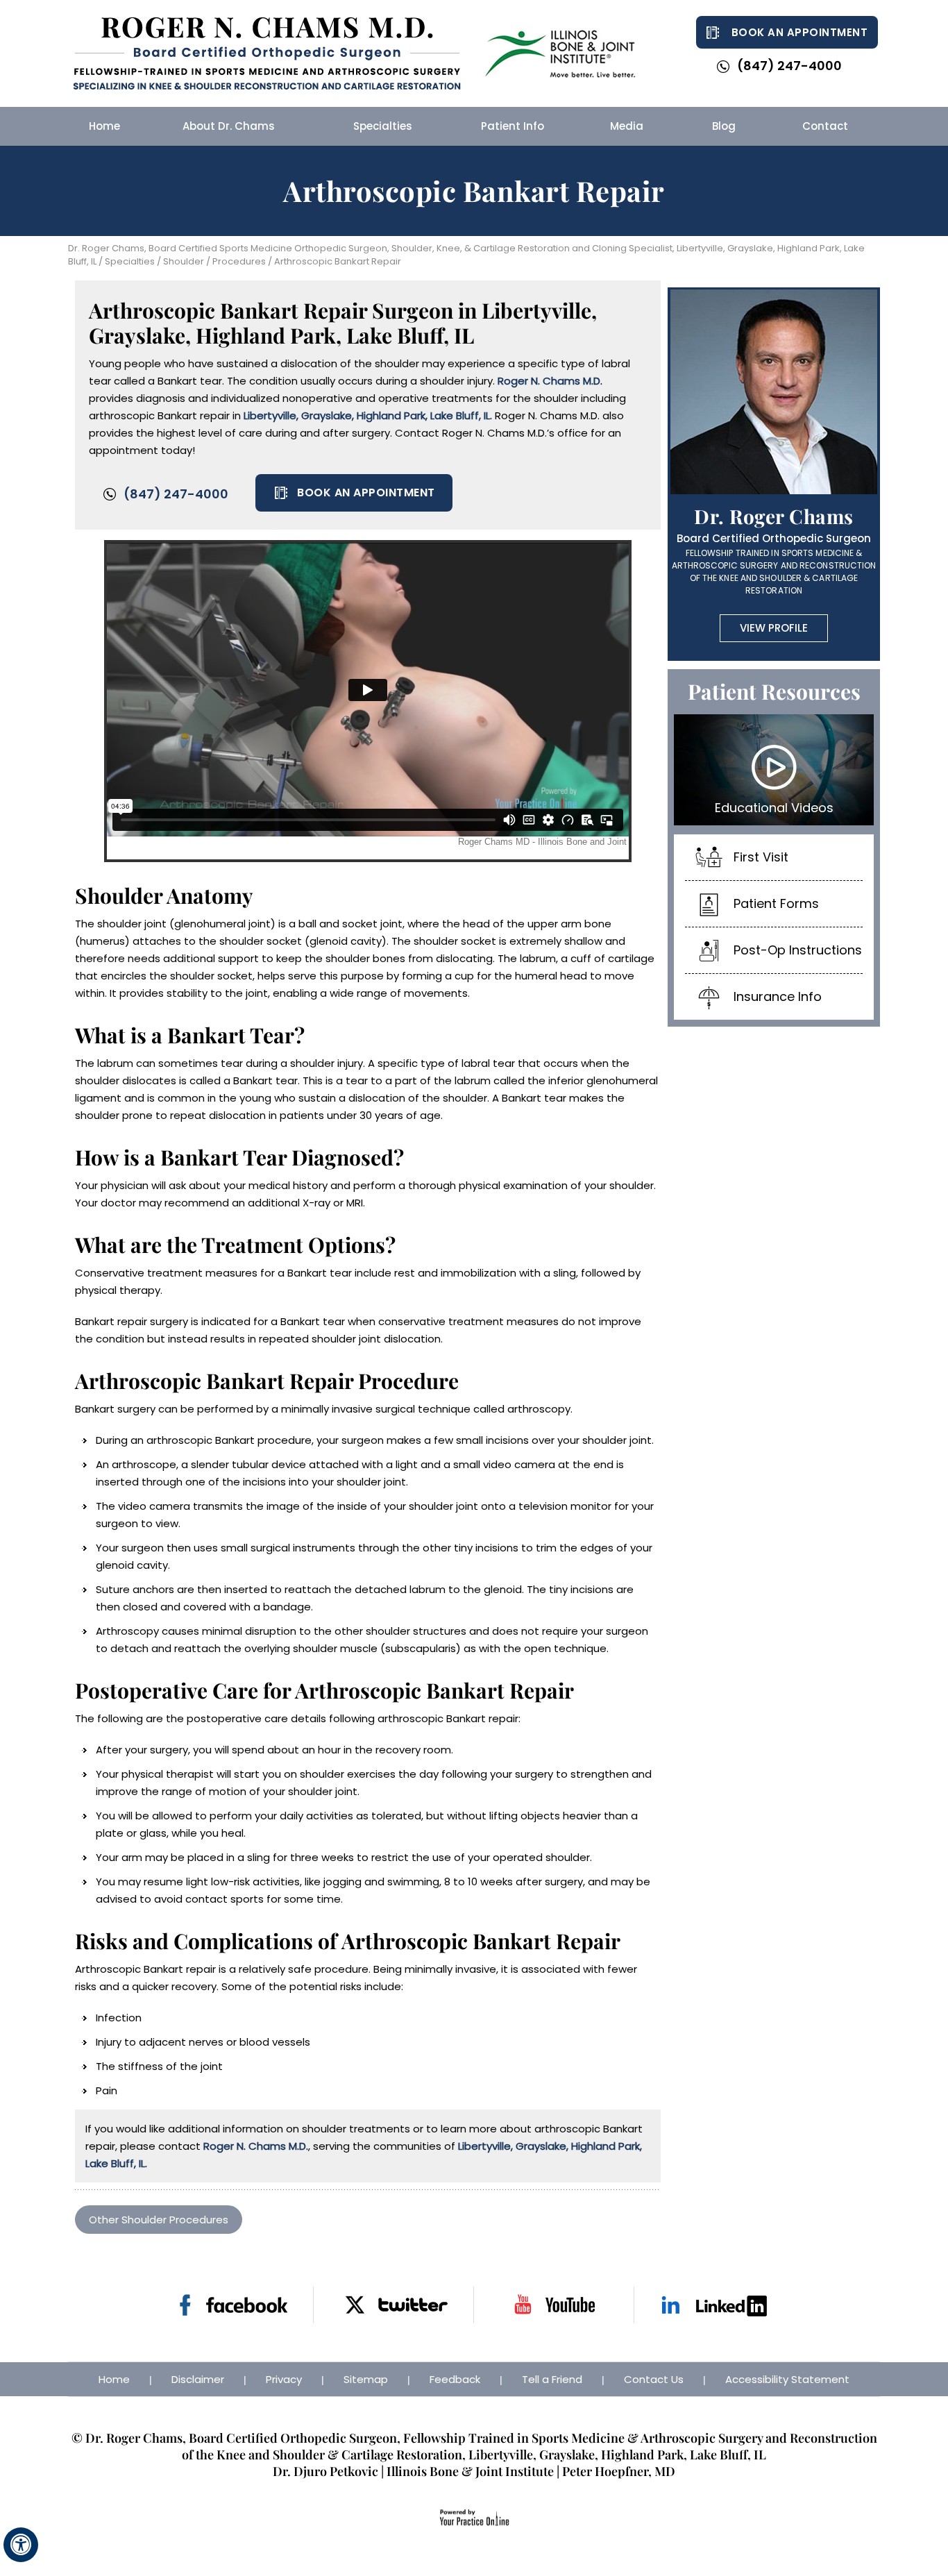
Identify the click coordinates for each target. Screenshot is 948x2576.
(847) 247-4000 (789, 66)
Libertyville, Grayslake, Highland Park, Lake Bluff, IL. (368, 415)
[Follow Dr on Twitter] (394, 2305)
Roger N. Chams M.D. (550, 381)
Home (114, 2379)
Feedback (455, 2379)
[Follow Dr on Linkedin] (714, 2305)
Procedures (239, 261)
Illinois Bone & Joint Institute (470, 2471)
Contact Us (654, 2379)
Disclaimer (198, 2379)
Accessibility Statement (787, 2379)
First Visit (761, 857)
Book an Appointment (800, 32)
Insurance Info (778, 996)
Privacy (284, 2379)
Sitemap (366, 2379)
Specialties (129, 261)
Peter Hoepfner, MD (619, 2471)
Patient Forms (776, 903)
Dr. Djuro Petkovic (325, 2471)
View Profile (774, 628)
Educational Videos (774, 808)
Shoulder (184, 261)
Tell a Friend (552, 2379)
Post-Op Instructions (798, 950)
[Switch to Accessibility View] (21, 2545)
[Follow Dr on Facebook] (234, 2305)
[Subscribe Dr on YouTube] (554, 2305)
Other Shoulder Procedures (159, 2220)
